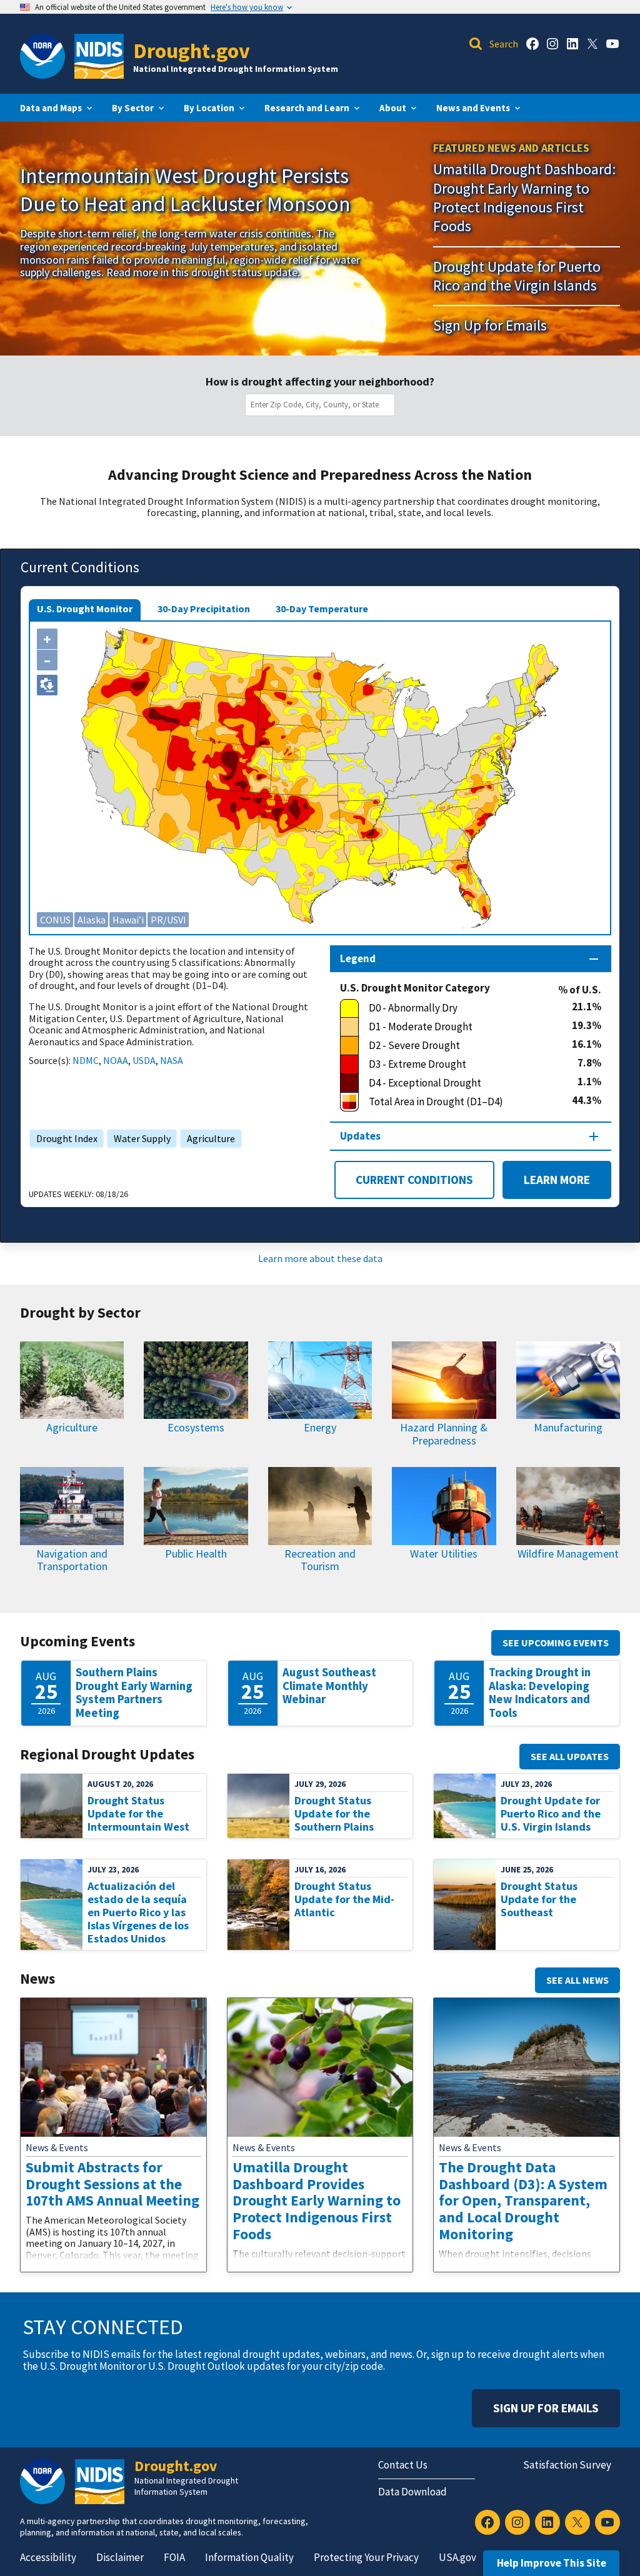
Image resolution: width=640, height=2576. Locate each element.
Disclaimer (120, 2557)
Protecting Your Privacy (366, 2557)
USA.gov (457, 2557)
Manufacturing (568, 1427)
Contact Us (403, 2465)
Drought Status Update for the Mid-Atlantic (344, 1899)
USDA (144, 1060)
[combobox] (322, 405)
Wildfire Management (568, 1554)
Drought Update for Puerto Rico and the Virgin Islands (517, 276)
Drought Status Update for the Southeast (539, 1899)
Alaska (92, 920)
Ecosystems (196, 1427)
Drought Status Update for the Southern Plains (334, 1813)
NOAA (116, 1060)
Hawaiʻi (128, 920)
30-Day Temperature (322, 609)
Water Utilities (444, 1554)
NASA (172, 1060)
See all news (577, 1980)
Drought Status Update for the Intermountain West (138, 1813)
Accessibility (48, 2557)
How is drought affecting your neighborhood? (320, 382)
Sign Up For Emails (546, 2408)
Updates (360, 1136)
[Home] (99, 56)
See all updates (570, 1756)
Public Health (196, 1554)
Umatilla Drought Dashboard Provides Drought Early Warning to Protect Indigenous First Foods (317, 2201)
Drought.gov (192, 50)
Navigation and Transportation (72, 1560)
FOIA (174, 2557)
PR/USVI (168, 920)
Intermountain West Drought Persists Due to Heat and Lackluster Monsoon (185, 189)
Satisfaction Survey (567, 2465)
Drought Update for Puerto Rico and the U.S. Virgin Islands (551, 1813)
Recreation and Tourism (320, 1560)
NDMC (86, 1060)
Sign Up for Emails (490, 325)
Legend (358, 958)
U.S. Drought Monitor (85, 609)
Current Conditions (414, 1180)
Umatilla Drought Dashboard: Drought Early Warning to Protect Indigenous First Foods (524, 197)
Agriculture (208, 1138)
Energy (320, 1427)
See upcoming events (556, 1643)
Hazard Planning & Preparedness (444, 1434)
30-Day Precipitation (204, 609)
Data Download (412, 2492)
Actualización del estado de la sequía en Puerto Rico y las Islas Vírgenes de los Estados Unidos (138, 1912)
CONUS (55, 920)
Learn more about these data (320, 1258)
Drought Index (64, 1138)
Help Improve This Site (552, 2563)
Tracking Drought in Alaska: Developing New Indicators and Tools (540, 1693)
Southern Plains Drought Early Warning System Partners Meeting (134, 1693)
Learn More (546, 1180)
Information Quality (249, 2557)
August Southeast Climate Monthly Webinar (329, 1686)
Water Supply (139, 1138)
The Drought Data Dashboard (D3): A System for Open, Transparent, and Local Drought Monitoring (523, 2201)
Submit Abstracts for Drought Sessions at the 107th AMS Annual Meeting (112, 2184)
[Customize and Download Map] (47, 685)
